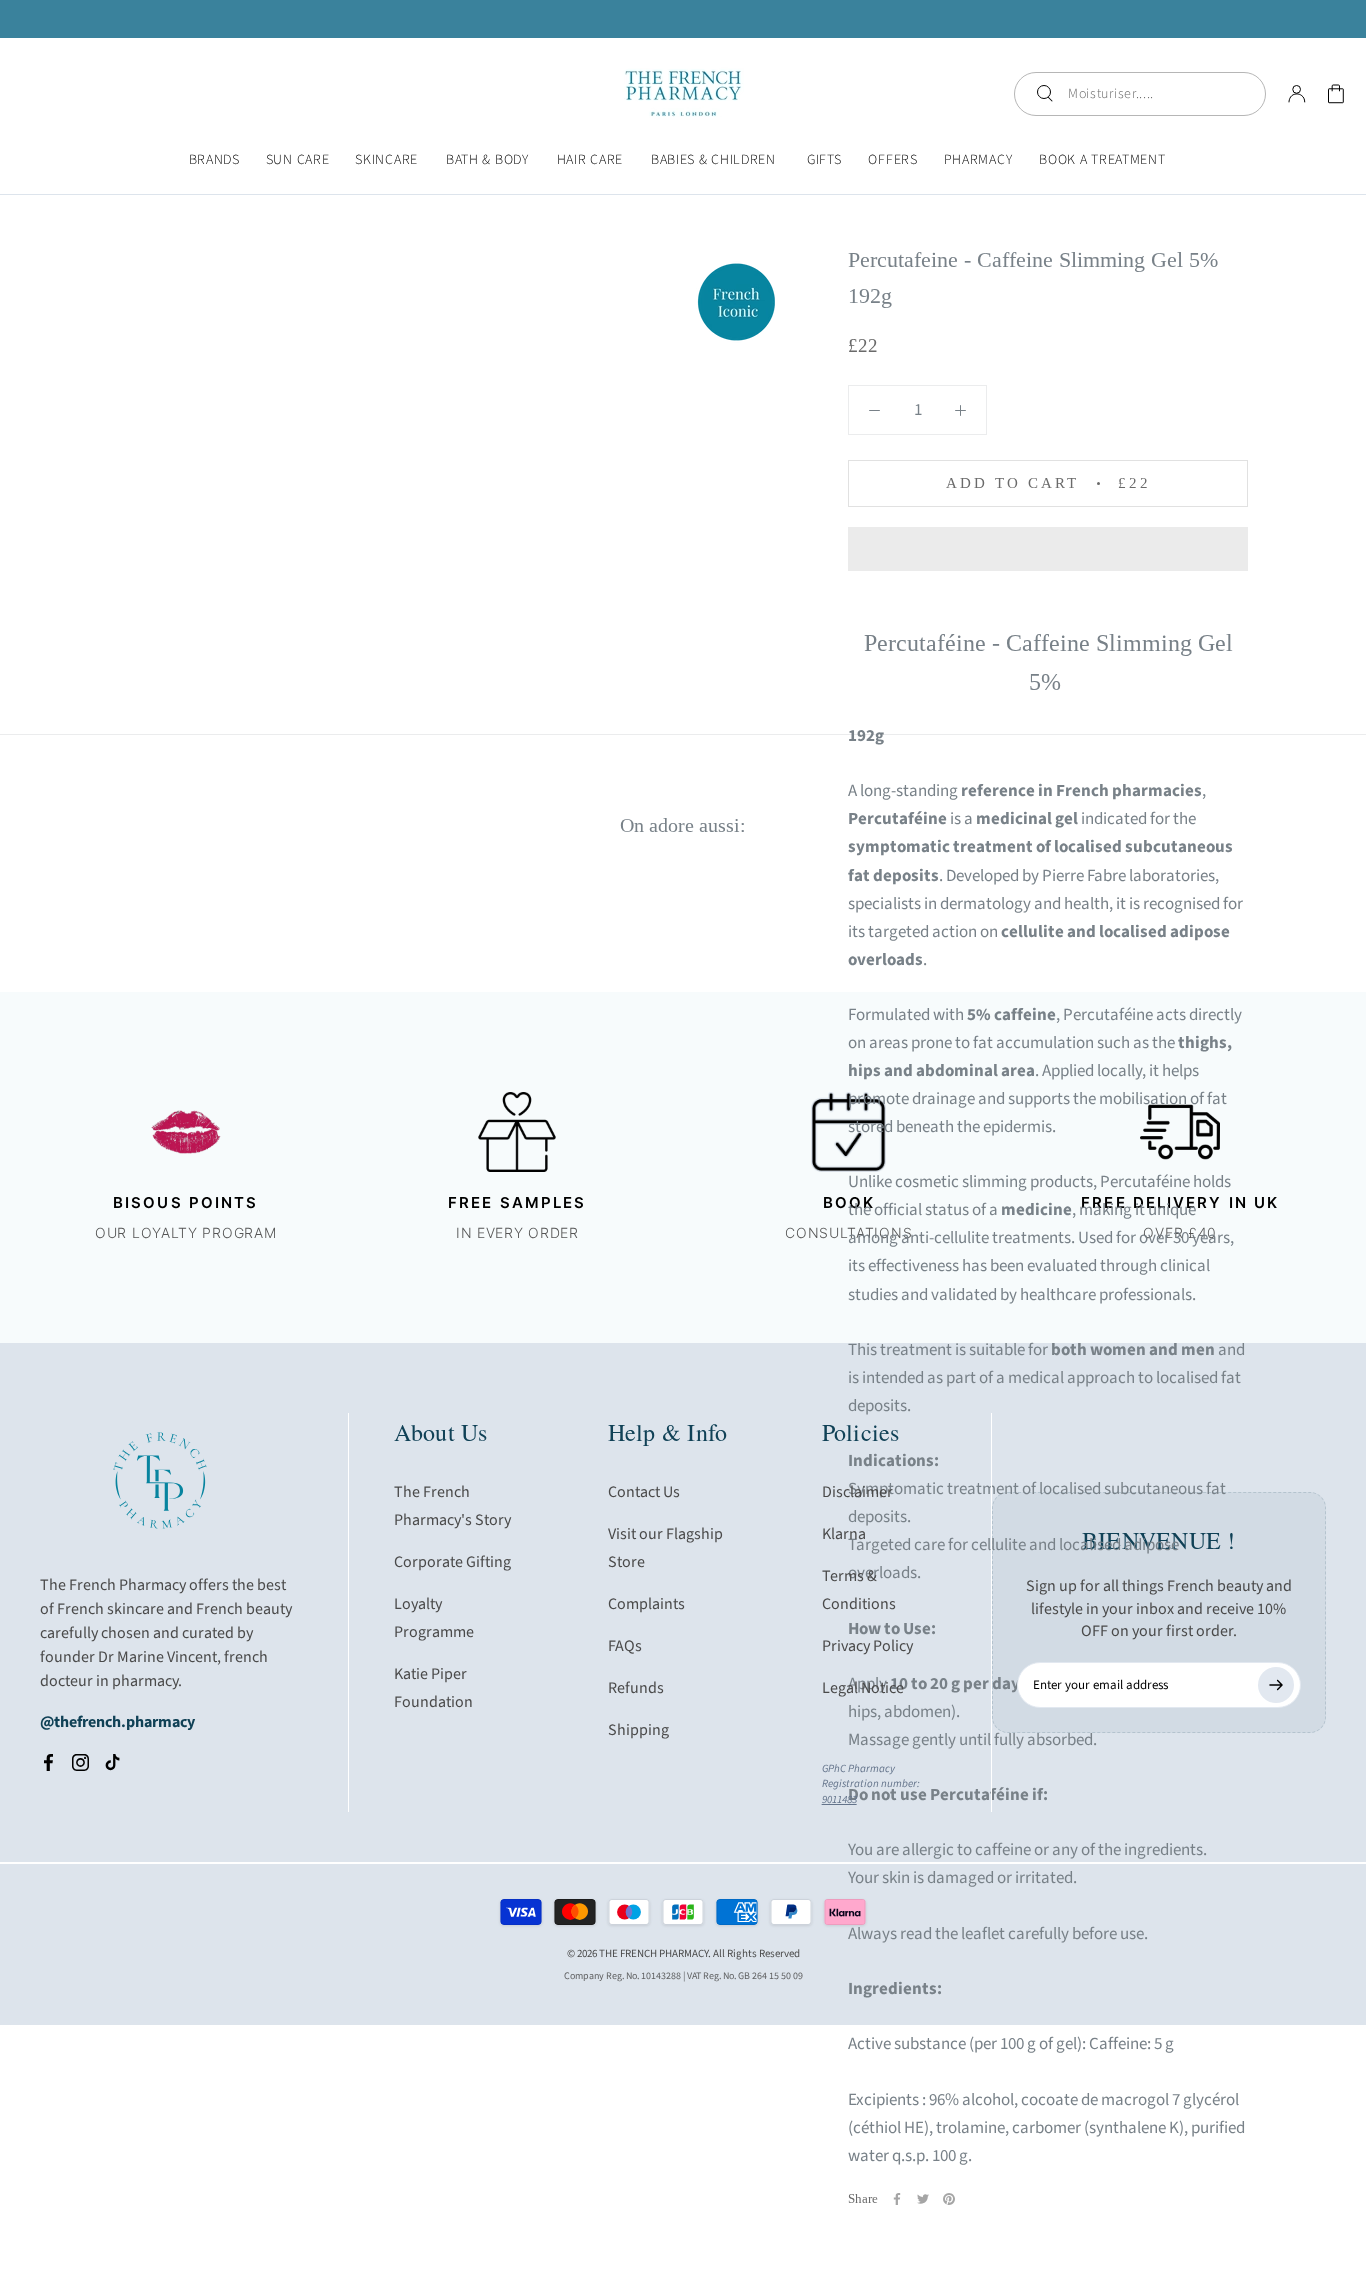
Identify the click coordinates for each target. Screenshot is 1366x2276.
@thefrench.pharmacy (117, 1722)
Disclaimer (857, 1492)
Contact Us (644, 1492)
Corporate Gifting (452, 1562)
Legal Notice (863, 1688)
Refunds (636, 1688)
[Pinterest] (949, 2199)
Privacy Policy (867, 1646)
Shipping (638, 1730)
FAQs (625, 1646)
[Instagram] (80, 1762)
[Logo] (683, 93)
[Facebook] (897, 2199)
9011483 (839, 1799)
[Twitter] (923, 2199)
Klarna (844, 1534)
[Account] (1297, 94)
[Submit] (1276, 1685)
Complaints (646, 1604)
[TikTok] (112, 1762)
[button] (1048, 549)
